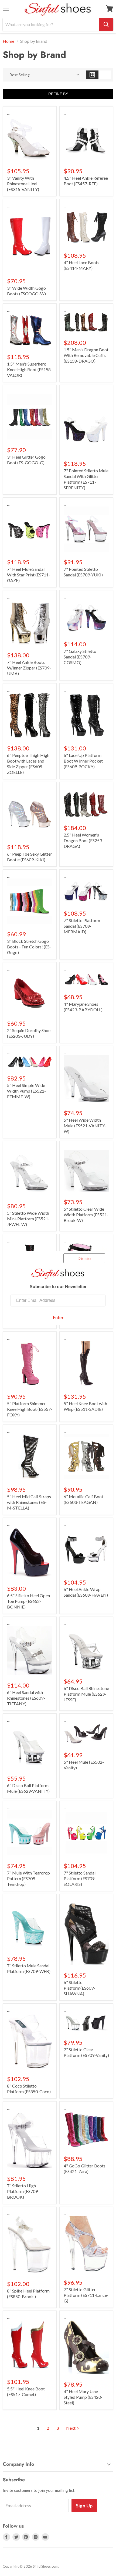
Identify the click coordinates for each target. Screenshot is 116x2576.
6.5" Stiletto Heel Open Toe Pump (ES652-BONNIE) (28, 1601)
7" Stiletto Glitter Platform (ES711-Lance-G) (86, 2295)
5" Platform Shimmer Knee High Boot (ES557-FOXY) (30, 1409)
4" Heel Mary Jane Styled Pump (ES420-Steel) (83, 2397)
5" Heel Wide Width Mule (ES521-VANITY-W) (85, 1126)
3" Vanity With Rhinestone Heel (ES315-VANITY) (23, 184)
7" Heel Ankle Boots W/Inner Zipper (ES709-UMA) (29, 668)
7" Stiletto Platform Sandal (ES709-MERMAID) (82, 926)
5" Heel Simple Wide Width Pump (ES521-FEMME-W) (26, 1091)
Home (8, 41)
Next (71, 2428)
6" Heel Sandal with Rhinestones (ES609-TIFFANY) (26, 1698)
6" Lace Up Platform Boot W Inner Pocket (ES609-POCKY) (83, 761)
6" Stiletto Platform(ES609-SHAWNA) (79, 1988)
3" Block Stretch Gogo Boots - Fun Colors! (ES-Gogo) (29, 947)
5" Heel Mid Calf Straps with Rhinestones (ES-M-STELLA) (29, 1502)
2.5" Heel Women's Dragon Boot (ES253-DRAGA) (84, 840)
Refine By (58, 94)
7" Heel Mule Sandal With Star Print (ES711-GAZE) (29, 575)
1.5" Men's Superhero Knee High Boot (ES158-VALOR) (30, 369)
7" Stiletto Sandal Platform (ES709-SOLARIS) (80, 1878)
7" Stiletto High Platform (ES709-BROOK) (23, 2191)
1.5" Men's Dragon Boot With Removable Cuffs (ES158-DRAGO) (86, 355)
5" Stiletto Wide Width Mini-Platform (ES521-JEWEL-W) (28, 1219)
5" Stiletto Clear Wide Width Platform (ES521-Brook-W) (86, 1215)
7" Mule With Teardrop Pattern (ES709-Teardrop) (28, 1878)
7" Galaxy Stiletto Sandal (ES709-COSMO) (80, 657)
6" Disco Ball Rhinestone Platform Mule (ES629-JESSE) (86, 1694)
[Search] (106, 24)
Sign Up (84, 2506)
